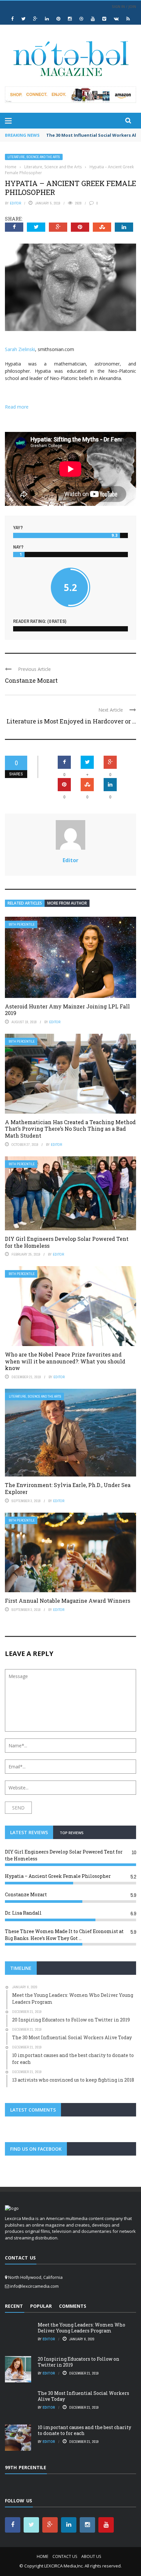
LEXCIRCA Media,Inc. (64, 2566)
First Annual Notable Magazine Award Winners (68, 1601)
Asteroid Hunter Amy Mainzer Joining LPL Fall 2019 (67, 1010)
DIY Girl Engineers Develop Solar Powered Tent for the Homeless (67, 1242)
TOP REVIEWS (72, 1833)
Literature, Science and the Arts (34, 157)
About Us (91, 2556)
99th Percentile (22, 924)
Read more (17, 407)
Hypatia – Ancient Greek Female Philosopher (58, 1876)
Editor (15, 203)
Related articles (25, 903)
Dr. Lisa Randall (23, 1913)
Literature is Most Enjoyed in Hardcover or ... (71, 721)
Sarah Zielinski (20, 349)
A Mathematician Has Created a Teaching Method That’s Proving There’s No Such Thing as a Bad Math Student (70, 1129)
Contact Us (65, 2556)
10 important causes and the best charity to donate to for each (84, 2430)
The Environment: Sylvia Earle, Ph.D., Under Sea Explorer (68, 1488)
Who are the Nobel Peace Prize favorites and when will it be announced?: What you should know (65, 1361)
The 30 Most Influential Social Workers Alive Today (83, 2396)
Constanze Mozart (31, 680)
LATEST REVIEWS (29, 1832)
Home (42, 2556)
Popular (41, 2306)
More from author (67, 903)
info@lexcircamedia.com (34, 2286)
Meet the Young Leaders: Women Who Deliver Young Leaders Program (81, 2328)
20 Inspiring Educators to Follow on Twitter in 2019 (79, 2362)
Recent (14, 2306)
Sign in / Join (124, 6)
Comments (73, 2306)
